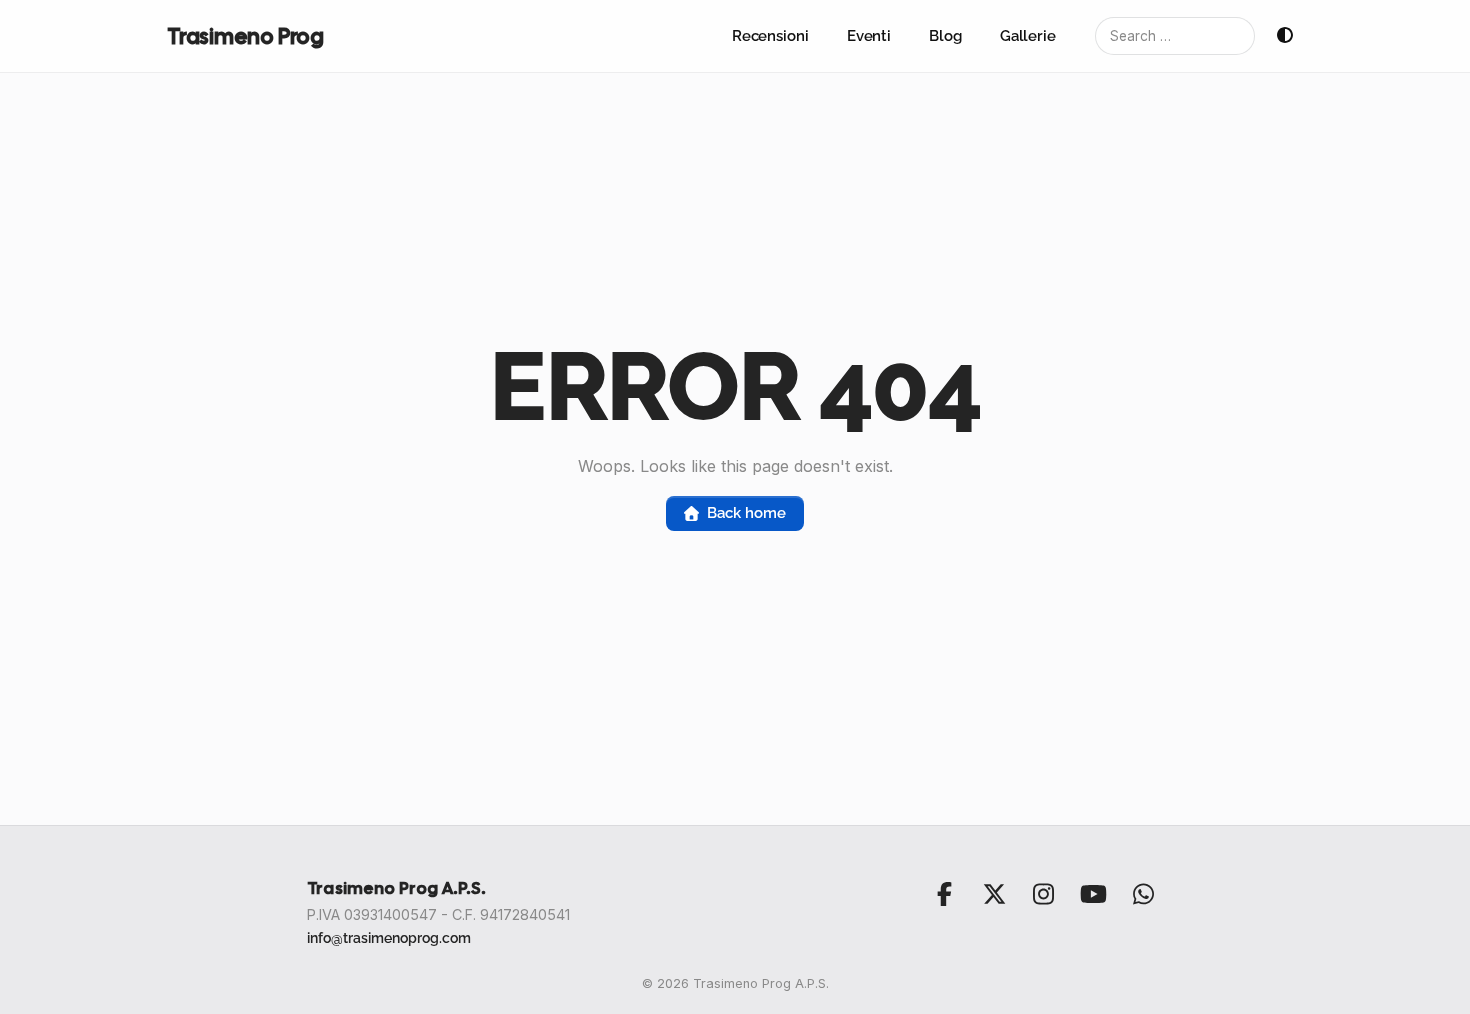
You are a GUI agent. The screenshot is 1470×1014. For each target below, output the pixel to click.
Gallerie (1028, 36)
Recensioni (770, 36)
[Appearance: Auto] (1285, 36)
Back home (746, 513)
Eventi (869, 36)
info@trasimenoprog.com (389, 937)
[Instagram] (1044, 894)
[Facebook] (945, 894)
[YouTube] (1093, 894)
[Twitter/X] (994, 894)
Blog (945, 36)
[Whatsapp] (1143, 894)
